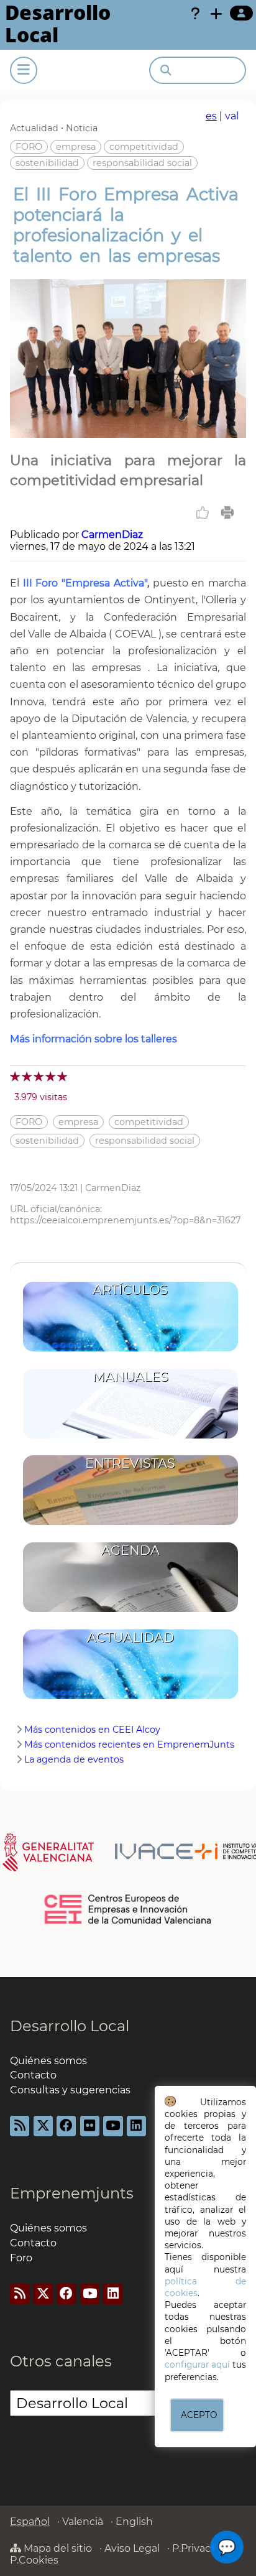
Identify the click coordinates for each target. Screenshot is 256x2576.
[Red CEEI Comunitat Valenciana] (128, 1922)
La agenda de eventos (74, 1759)
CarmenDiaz (112, 535)
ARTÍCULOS (130, 1290)
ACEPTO (199, 2415)
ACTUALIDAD (130, 1637)
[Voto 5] (63, 1076)
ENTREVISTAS (130, 1463)
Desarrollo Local (70, 2026)
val (232, 116)
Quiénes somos (48, 2061)
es (211, 116)
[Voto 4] (51, 1076)
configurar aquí (197, 2365)
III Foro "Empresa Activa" (85, 583)
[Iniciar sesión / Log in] (241, 13)
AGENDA (130, 1550)
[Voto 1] (16, 1076)
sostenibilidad (47, 163)
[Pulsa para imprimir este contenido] (227, 512)
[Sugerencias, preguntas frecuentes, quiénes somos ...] (195, 14)
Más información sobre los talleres (94, 1039)
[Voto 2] (28, 1076)
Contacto (33, 2075)
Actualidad (34, 128)
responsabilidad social (142, 163)
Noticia (82, 128)
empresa (76, 147)
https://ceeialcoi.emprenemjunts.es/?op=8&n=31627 (125, 1220)
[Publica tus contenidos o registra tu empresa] (216, 14)
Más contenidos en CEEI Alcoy (92, 1730)
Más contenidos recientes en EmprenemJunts (129, 1744)
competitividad (144, 147)
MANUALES (130, 1377)
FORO (29, 147)
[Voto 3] (39, 1076)
